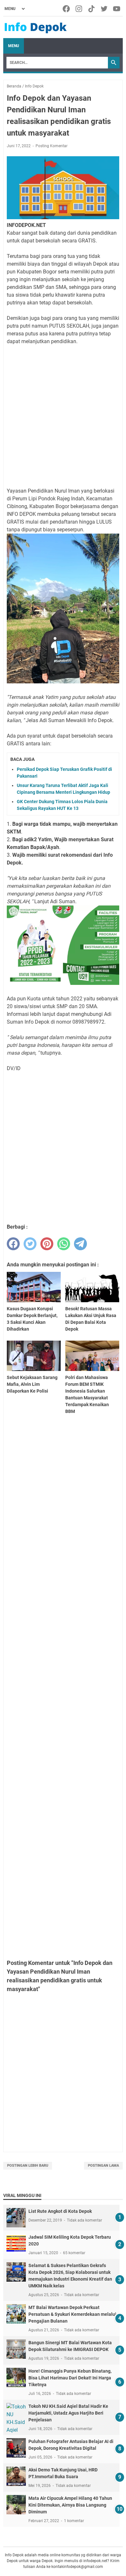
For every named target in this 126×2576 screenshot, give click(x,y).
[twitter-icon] (105, 9)
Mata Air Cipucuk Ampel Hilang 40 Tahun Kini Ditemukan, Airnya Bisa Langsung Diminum (70, 2505)
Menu (14, 46)
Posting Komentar (52, 146)
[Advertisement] (63, 416)
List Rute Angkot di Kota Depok (60, 2211)
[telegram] (80, 1244)
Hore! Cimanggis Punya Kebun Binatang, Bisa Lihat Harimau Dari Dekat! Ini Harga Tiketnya (70, 2378)
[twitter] (30, 1244)
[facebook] (13, 1244)
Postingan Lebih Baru (28, 2166)
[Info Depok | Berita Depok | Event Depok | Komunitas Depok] (36, 27)
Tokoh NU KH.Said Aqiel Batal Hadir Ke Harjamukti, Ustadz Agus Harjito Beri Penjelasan (68, 2413)
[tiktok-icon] (92, 9)
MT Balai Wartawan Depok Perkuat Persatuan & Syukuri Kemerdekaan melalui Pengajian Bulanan (72, 2314)
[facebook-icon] (67, 9)
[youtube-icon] (117, 9)
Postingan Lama (103, 2166)
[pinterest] (47, 1244)
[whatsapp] (64, 1244)
